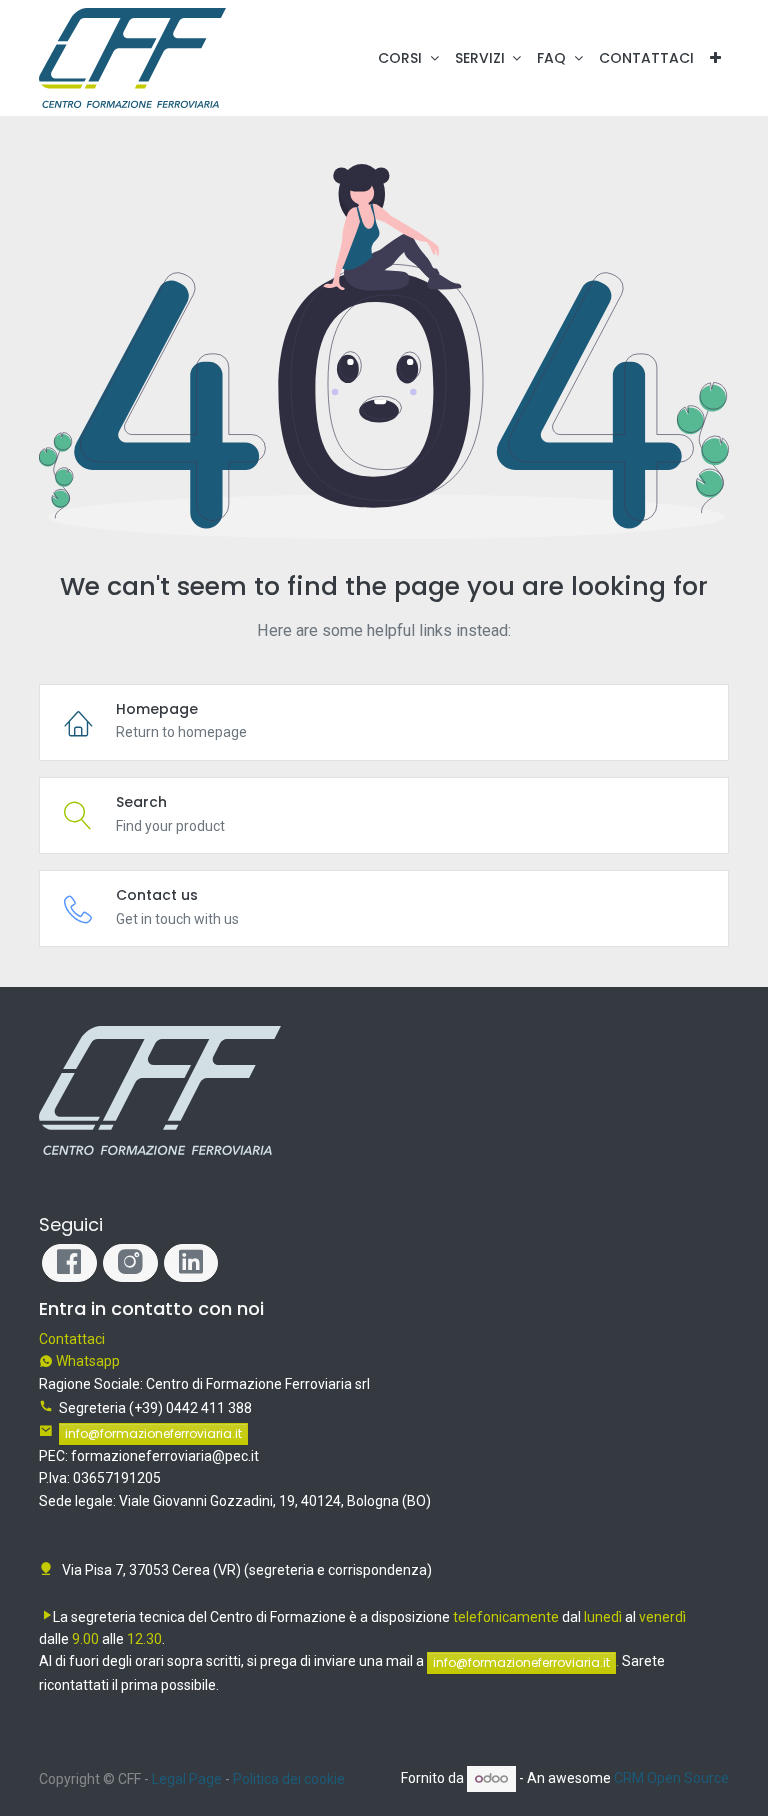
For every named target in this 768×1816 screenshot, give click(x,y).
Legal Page (187, 1779)
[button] (715, 58)
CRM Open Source (671, 1778)
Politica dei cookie (289, 1779)
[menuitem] (646, 58)
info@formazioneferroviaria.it (153, 1433)
